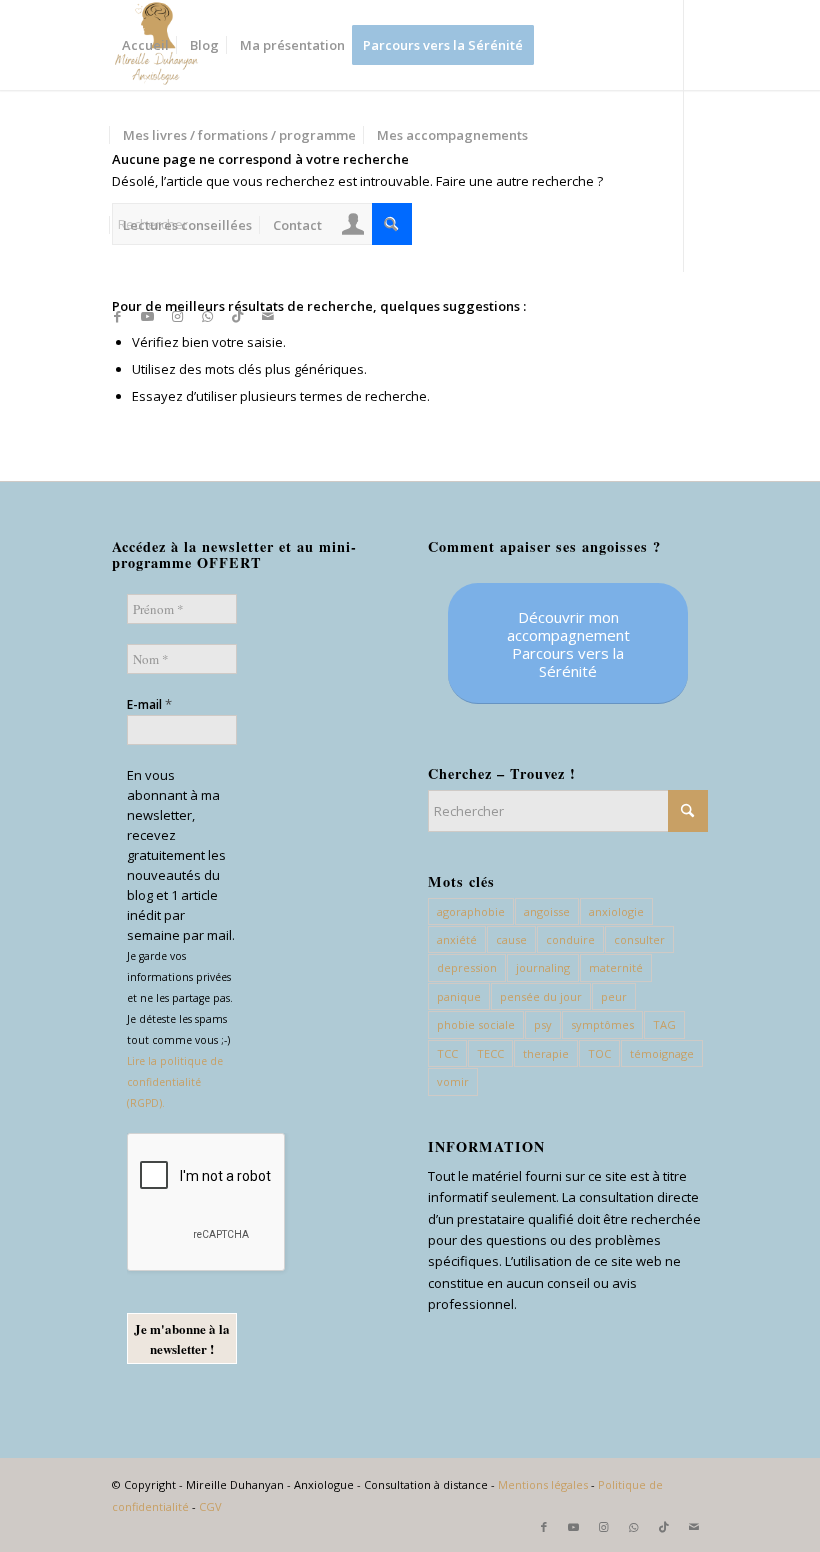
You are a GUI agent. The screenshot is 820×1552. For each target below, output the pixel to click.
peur (614, 996)
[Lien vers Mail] (268, 316)
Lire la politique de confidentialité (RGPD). (175, 1082)
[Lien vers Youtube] (148, 316)
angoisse (547, 911)
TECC (490, 1053)
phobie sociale (476, 1024)
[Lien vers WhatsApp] (208, 316)
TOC (599, 1053)
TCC (447, 1053)
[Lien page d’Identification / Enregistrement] (353, 227)
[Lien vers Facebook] (118, 316)
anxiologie (616, 911)
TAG (664, 1024)
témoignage (662, 1053)
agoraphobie (471, 911)
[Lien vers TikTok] (238, 316)
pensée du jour (541, 996)
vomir (453, 1081)
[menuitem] (145, 45)
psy (543, 1024)
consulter (639, 939)
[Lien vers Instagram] (178, 316)
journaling (543, 967)
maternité (616, 967)
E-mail (149, 704)
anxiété (457, 939)
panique (459, 996)
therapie (546, 1053)
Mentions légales (543, 1484)
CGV (210, 1506)
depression (467, 967)
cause (511, 939)
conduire (570, 939)
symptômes (602, 1024)
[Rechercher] (390, 225)
